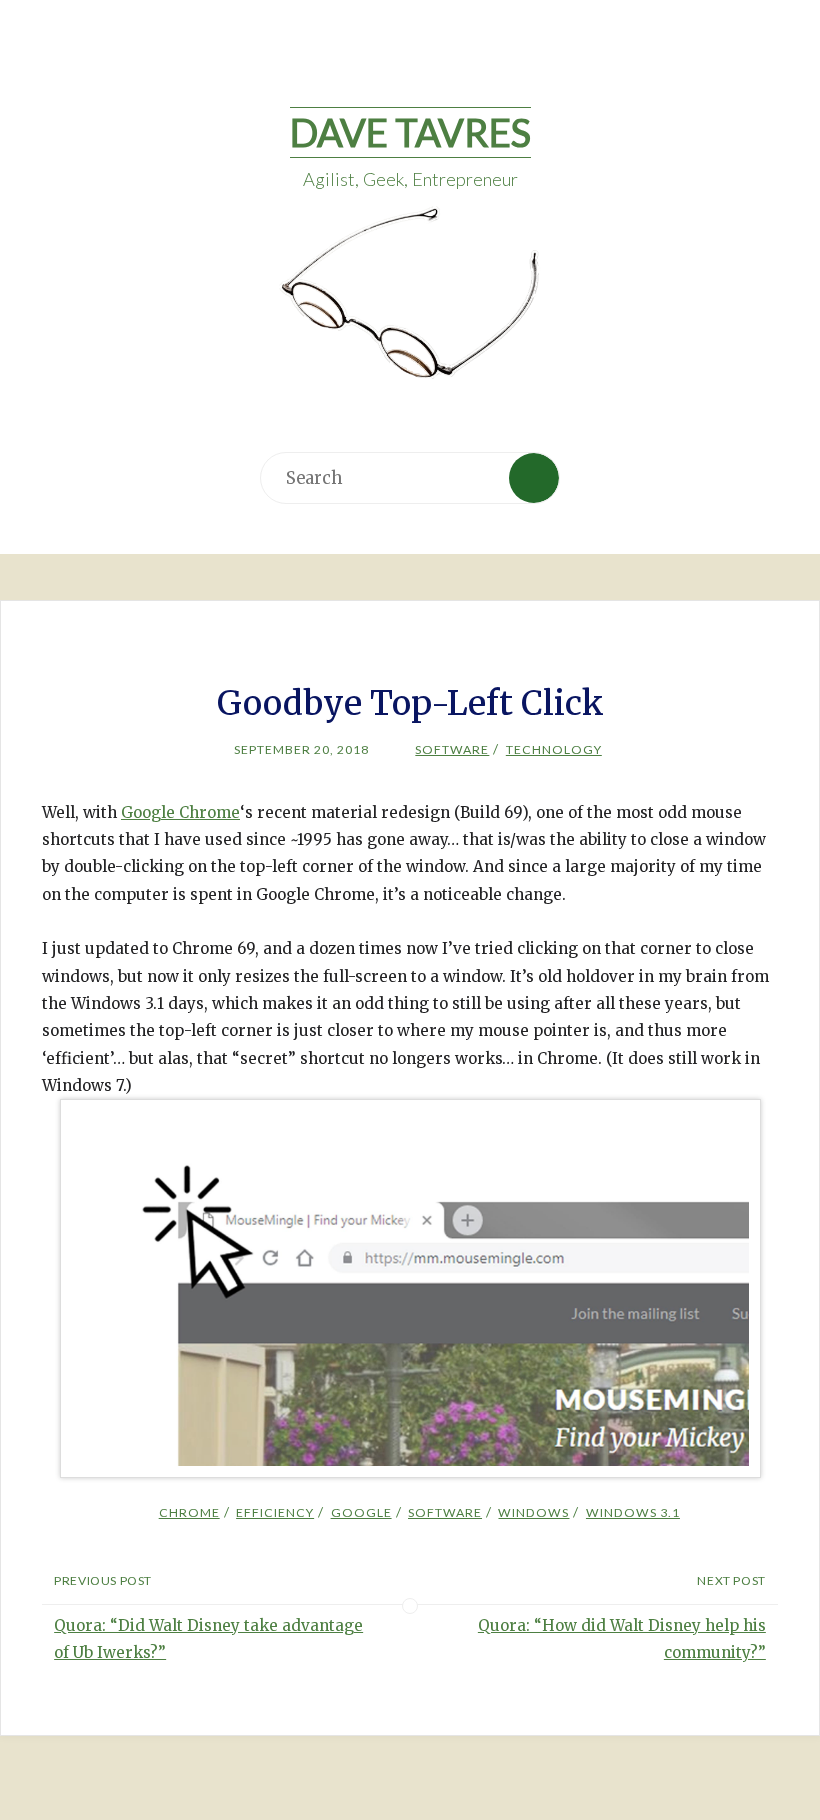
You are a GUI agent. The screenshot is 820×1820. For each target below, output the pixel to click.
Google (361, 1512)
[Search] (534, 478)
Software (452, 749)
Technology (553, 749)
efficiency (275, 1512)
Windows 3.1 (632, 1512)
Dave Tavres (410, 132)
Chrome (189, 1512)
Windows (533, 1512)
